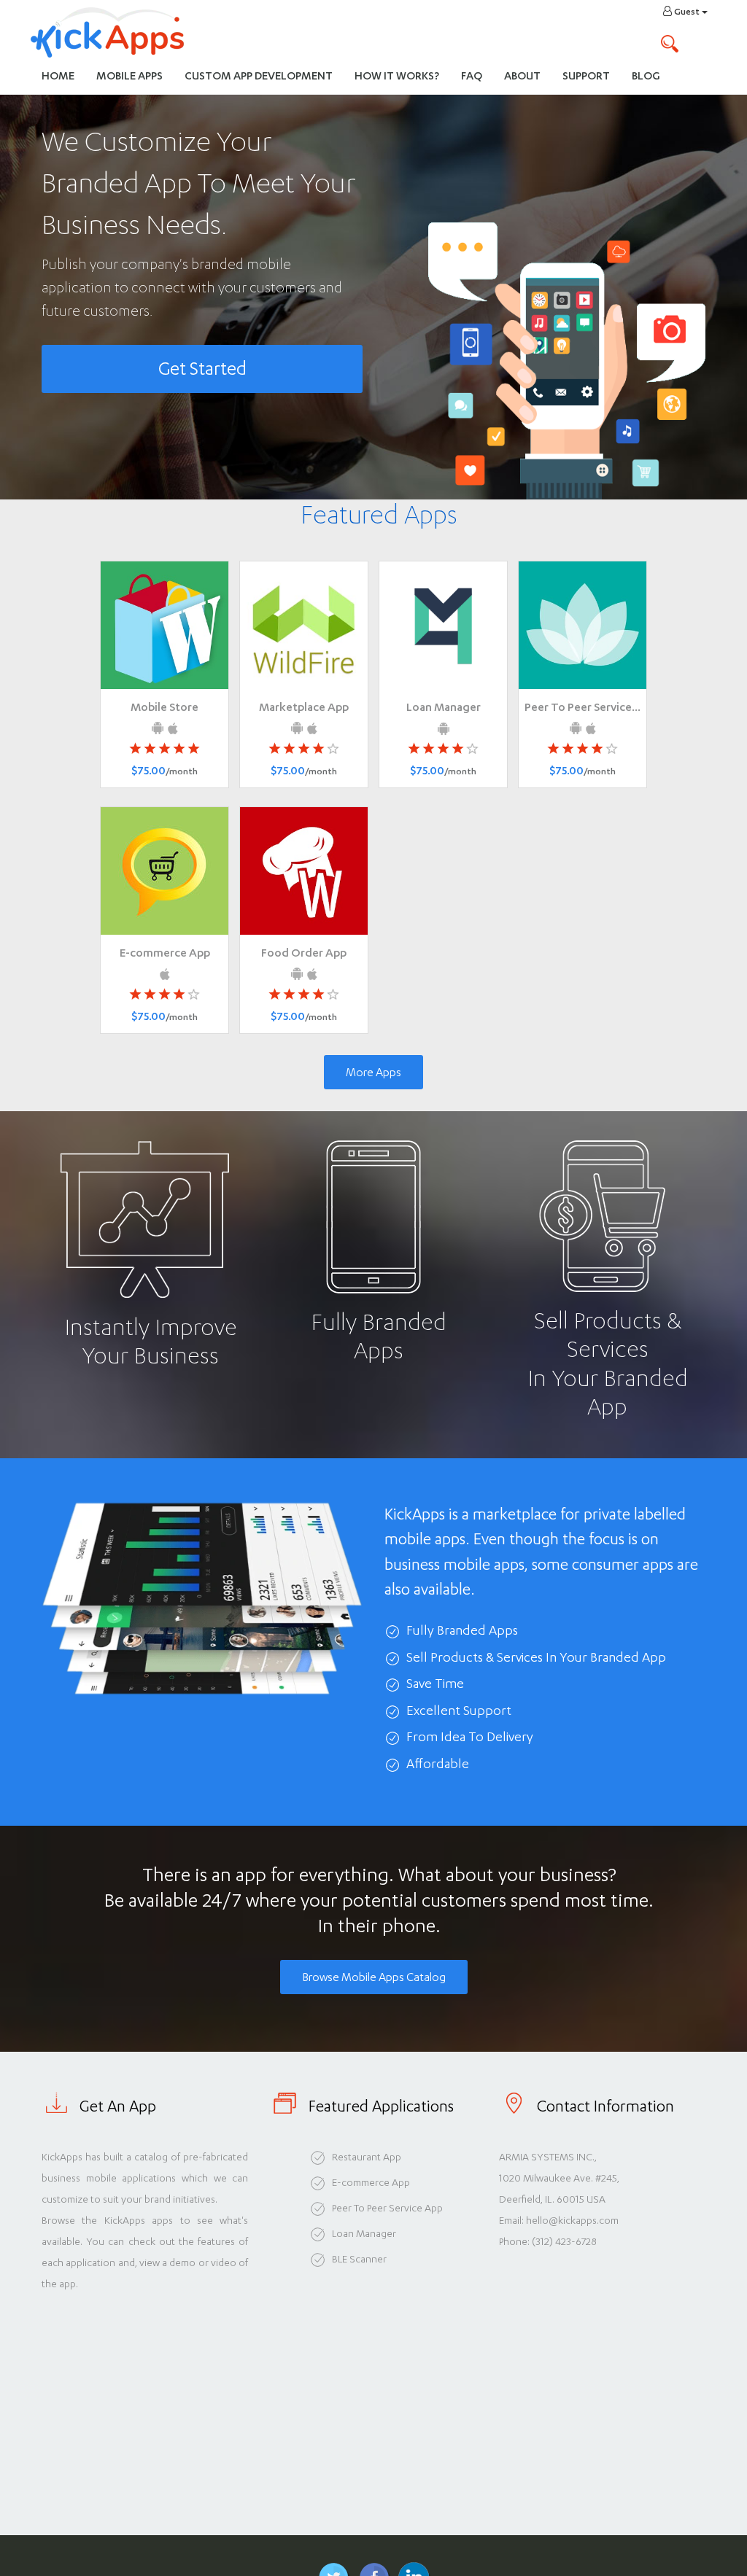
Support (586, 75)
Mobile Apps (129, 75)
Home (58, 75)
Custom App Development (259, 75)
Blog (646, 75)
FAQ (472, 75)
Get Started (202, 369)
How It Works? (402, 75)
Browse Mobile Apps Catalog (374, 1977)
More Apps (373, 1072)
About (522, 75)
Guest (687, 12)
